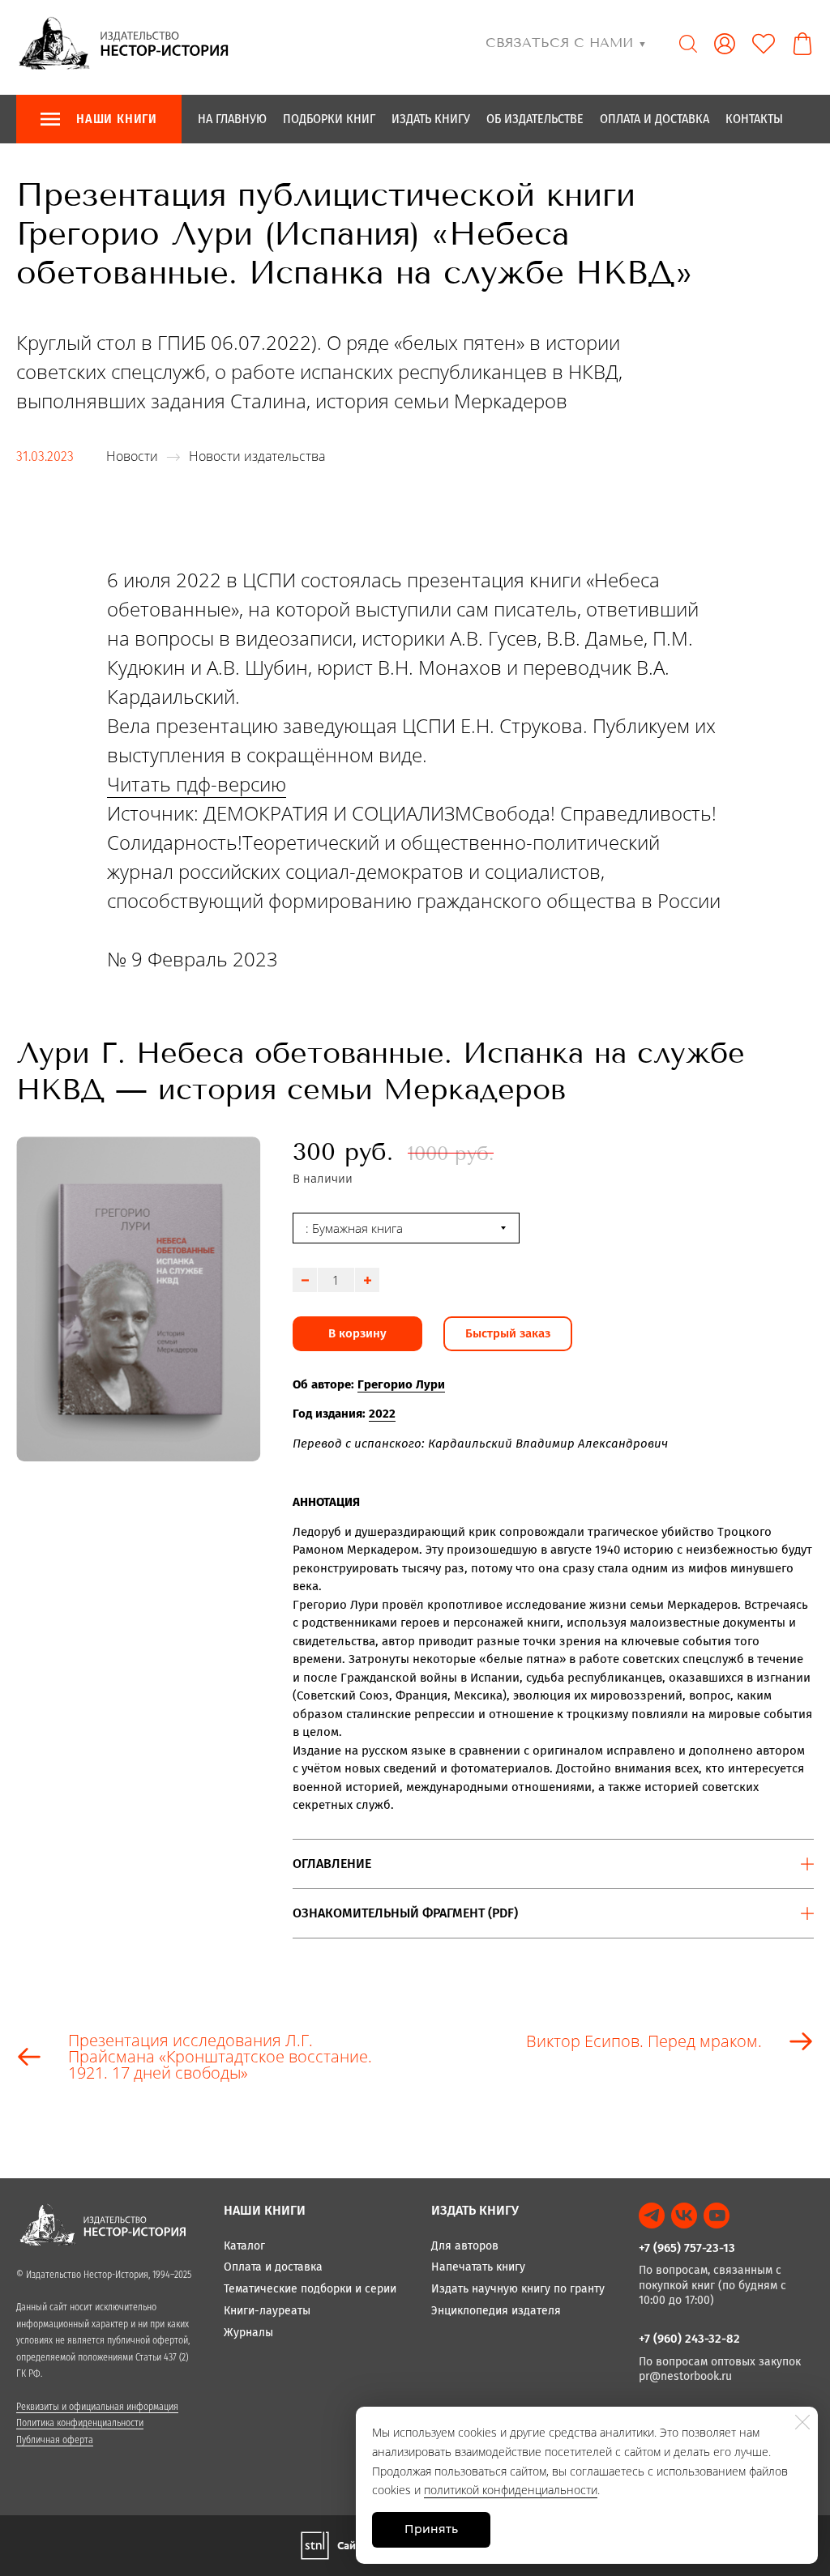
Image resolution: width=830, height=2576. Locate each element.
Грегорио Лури (401, 1384)
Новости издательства (257, 456)
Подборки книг (329, 119)
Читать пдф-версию (197, 784)
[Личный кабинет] (725, 44)
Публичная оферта (55, 2440)
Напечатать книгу (478, 2267)
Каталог (244, 2246)
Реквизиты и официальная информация (97, 2407)
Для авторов (465, 2246)
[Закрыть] (802, 2422)
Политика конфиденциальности (80, 2423)
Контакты (754, 119)
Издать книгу (431, 119)
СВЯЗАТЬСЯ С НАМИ (566, 43)
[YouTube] (717, 2216)
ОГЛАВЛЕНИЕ (332, 1864)
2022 (382, 1414)
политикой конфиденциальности (511, 2490)
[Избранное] (764, 44)
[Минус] (305, 1280)
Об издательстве (535, 119)
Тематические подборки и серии (310, 2289)
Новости (132, 456)
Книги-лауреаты (267, 2311)
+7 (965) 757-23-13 (687, 2248)
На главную (232, 119)
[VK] (684, 2216)
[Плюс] (367, 1280)
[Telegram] (652, 2216)
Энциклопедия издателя (496, 2311)
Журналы (248, 2333)
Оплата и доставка (655, 119)
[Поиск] (688, 44)
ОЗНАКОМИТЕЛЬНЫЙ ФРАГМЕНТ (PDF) (405, 1913)
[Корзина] (802, 44)
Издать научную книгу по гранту (518, 2289)
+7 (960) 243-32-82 (689, 2339)
